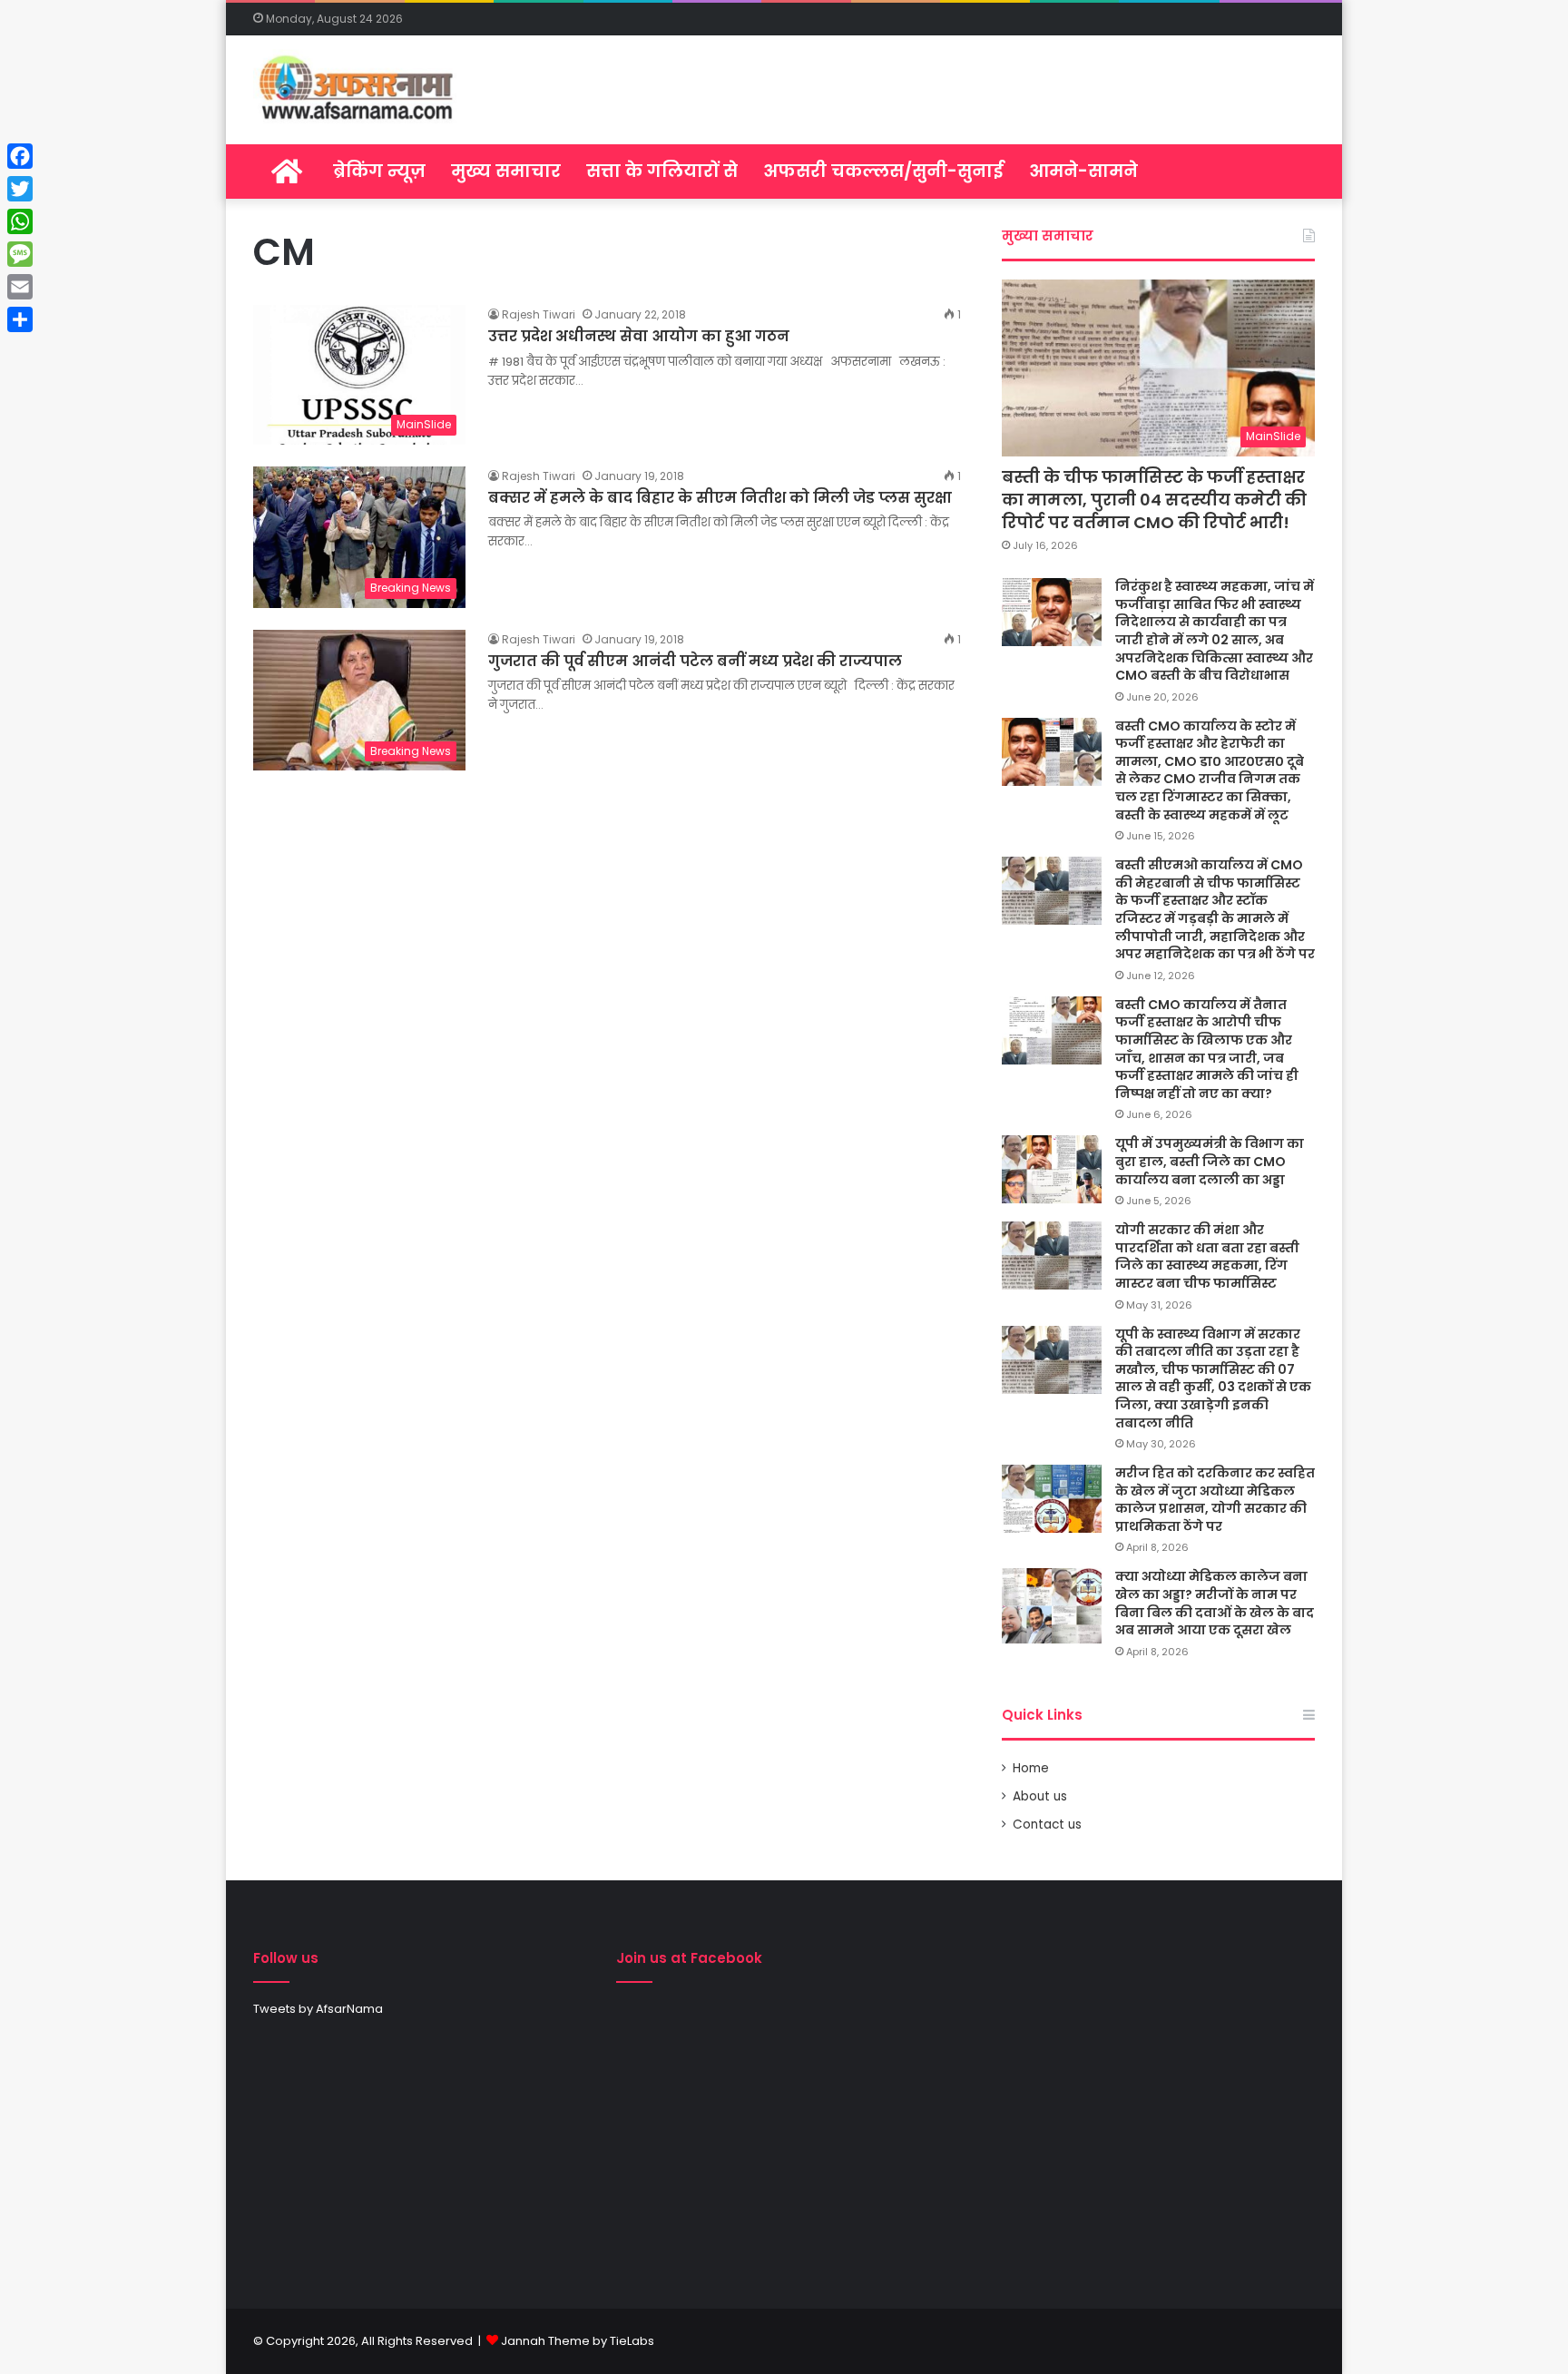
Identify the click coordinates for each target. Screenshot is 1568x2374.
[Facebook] (20, 156)
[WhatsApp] (20, 221)
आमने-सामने (1083, 171)
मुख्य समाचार (506, 171)
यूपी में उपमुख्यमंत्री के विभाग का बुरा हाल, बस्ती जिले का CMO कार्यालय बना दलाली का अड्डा (1210, 1161)
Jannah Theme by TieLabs (578, 2341)
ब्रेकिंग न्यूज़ (379, 171)
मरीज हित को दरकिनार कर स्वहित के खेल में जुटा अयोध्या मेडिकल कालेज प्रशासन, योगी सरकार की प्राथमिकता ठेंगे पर (1215, 1500)
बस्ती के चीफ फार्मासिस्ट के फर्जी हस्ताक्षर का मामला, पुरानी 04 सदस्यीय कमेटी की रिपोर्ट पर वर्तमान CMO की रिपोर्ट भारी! (1154, 500)
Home (1031, 1768)
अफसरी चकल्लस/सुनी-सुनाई (883, 171)
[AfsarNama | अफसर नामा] (360, 90)
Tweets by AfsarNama (318, 2009)
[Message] (20, 254)
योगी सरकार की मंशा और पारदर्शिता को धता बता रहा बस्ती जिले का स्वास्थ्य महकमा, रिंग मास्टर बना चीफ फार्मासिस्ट (1207, 1256)
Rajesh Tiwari (539, 314)
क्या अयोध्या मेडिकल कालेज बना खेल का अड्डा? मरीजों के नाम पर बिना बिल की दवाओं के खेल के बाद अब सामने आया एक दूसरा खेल (1215, 1603)
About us (1040, 1796)
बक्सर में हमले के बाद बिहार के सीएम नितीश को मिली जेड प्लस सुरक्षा (720, 498)
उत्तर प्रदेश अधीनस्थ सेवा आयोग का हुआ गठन (639, 336)
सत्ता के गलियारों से (662, 171)
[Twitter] (20, 189)
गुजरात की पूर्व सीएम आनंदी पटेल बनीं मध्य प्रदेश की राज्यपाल (695, 661)
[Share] (20, 319)
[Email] (20, 287)
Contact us (1047, 1825)
